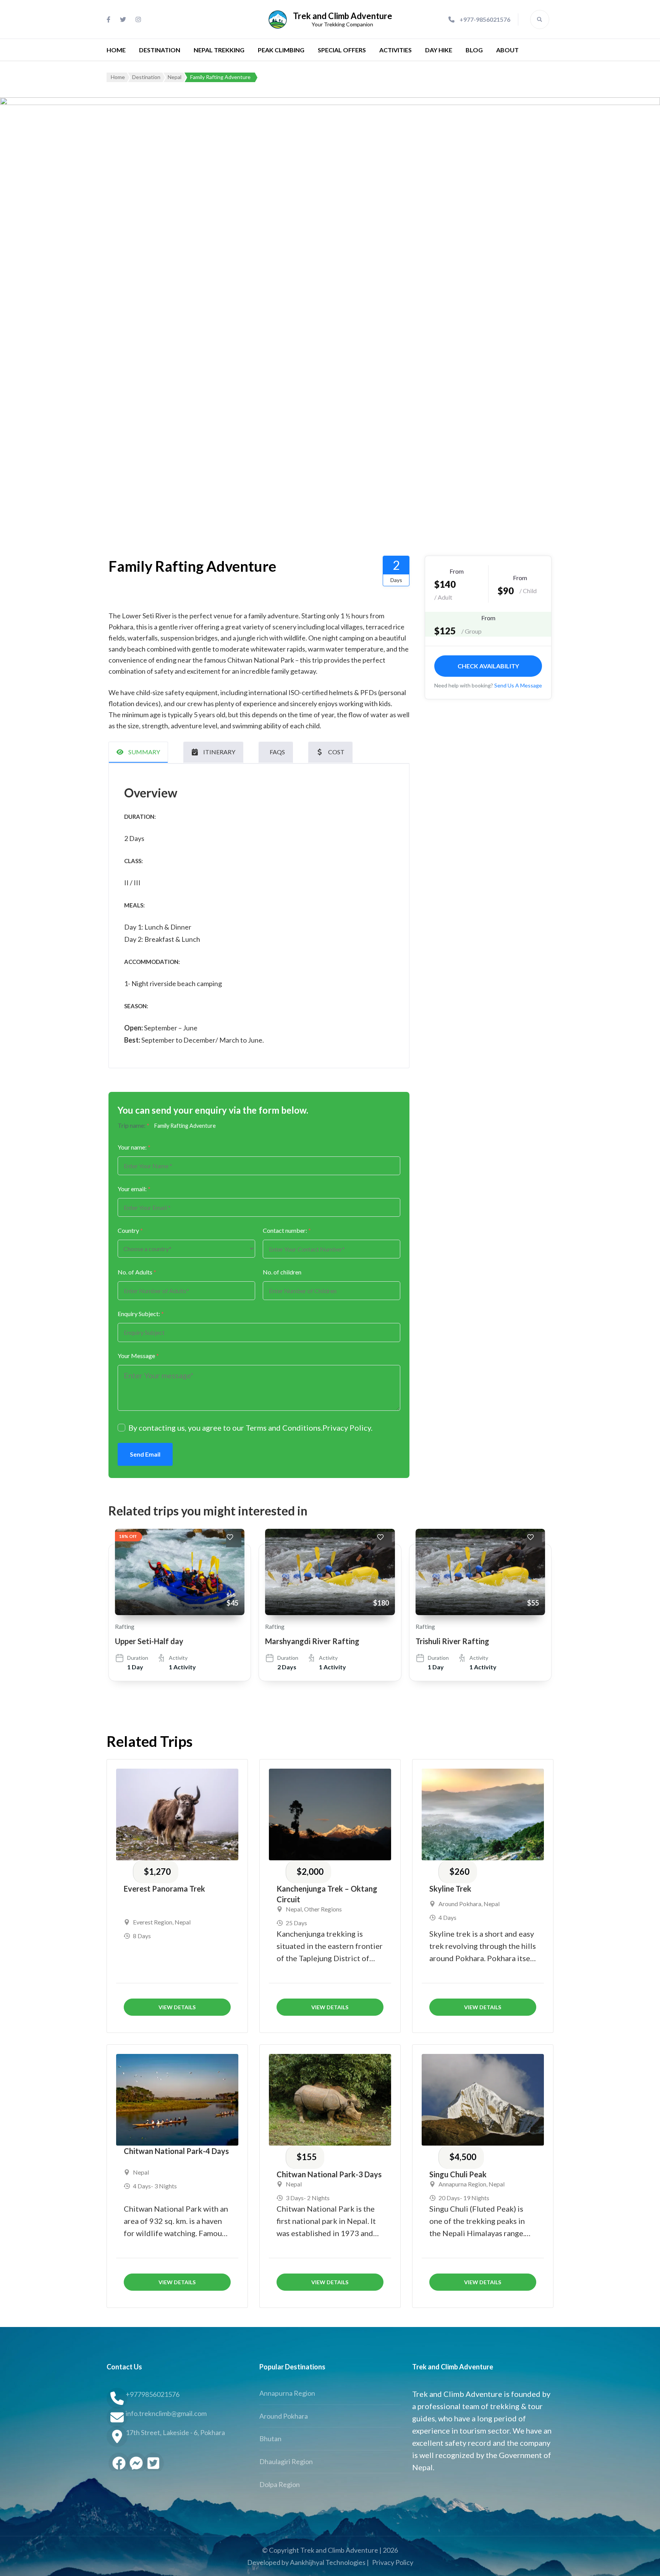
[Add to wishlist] (234, 1539)
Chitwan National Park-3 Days (329, 2174)
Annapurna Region (462, 2184)
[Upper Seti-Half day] (180, 1572)
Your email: (134, 1189)
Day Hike (439, 50)
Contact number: (287, 1230)
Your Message (138, 1356)
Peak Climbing (281, 50)
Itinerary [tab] (219, 752)
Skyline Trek (450, 1889)
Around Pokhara (460, 1904)
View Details (177, 2007)
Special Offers (342, 50)
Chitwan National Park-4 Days (176, 2151)
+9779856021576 (153, 2394)
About (507, 50)
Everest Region (153, 1922)
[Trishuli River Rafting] (480, 1572)
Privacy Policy (347, 1428)
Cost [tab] (336, 752)
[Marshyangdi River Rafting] (330, 1572)
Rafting (125, 1626)
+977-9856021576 (485, 19)
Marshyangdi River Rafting (312, 1641)
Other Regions (323, 1909)
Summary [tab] (144, 752)
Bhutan (270, 2439)
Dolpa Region (280, 2484)
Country (130, 1230)
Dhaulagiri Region (286, 2461)
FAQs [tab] (277, 752)
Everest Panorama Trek (164, 1889)
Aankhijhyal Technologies (328, 2562)
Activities (396, 50)
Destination (160, 50)
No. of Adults (137, 1272)
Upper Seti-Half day (149, 1641)
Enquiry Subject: (141, 1314)
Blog (474, 50)
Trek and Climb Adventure (343, 16)
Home (116, 50)
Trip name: (133, 1125)
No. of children (282, 1272)
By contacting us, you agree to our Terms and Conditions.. (250, 1428)
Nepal (183, 1922)
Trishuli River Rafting (452, 1641)
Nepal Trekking (219, 50)
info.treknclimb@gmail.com (166, 2413)
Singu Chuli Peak (458, 2174)
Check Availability (488, 666)
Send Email (145, 1454)
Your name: (134, 1147)
